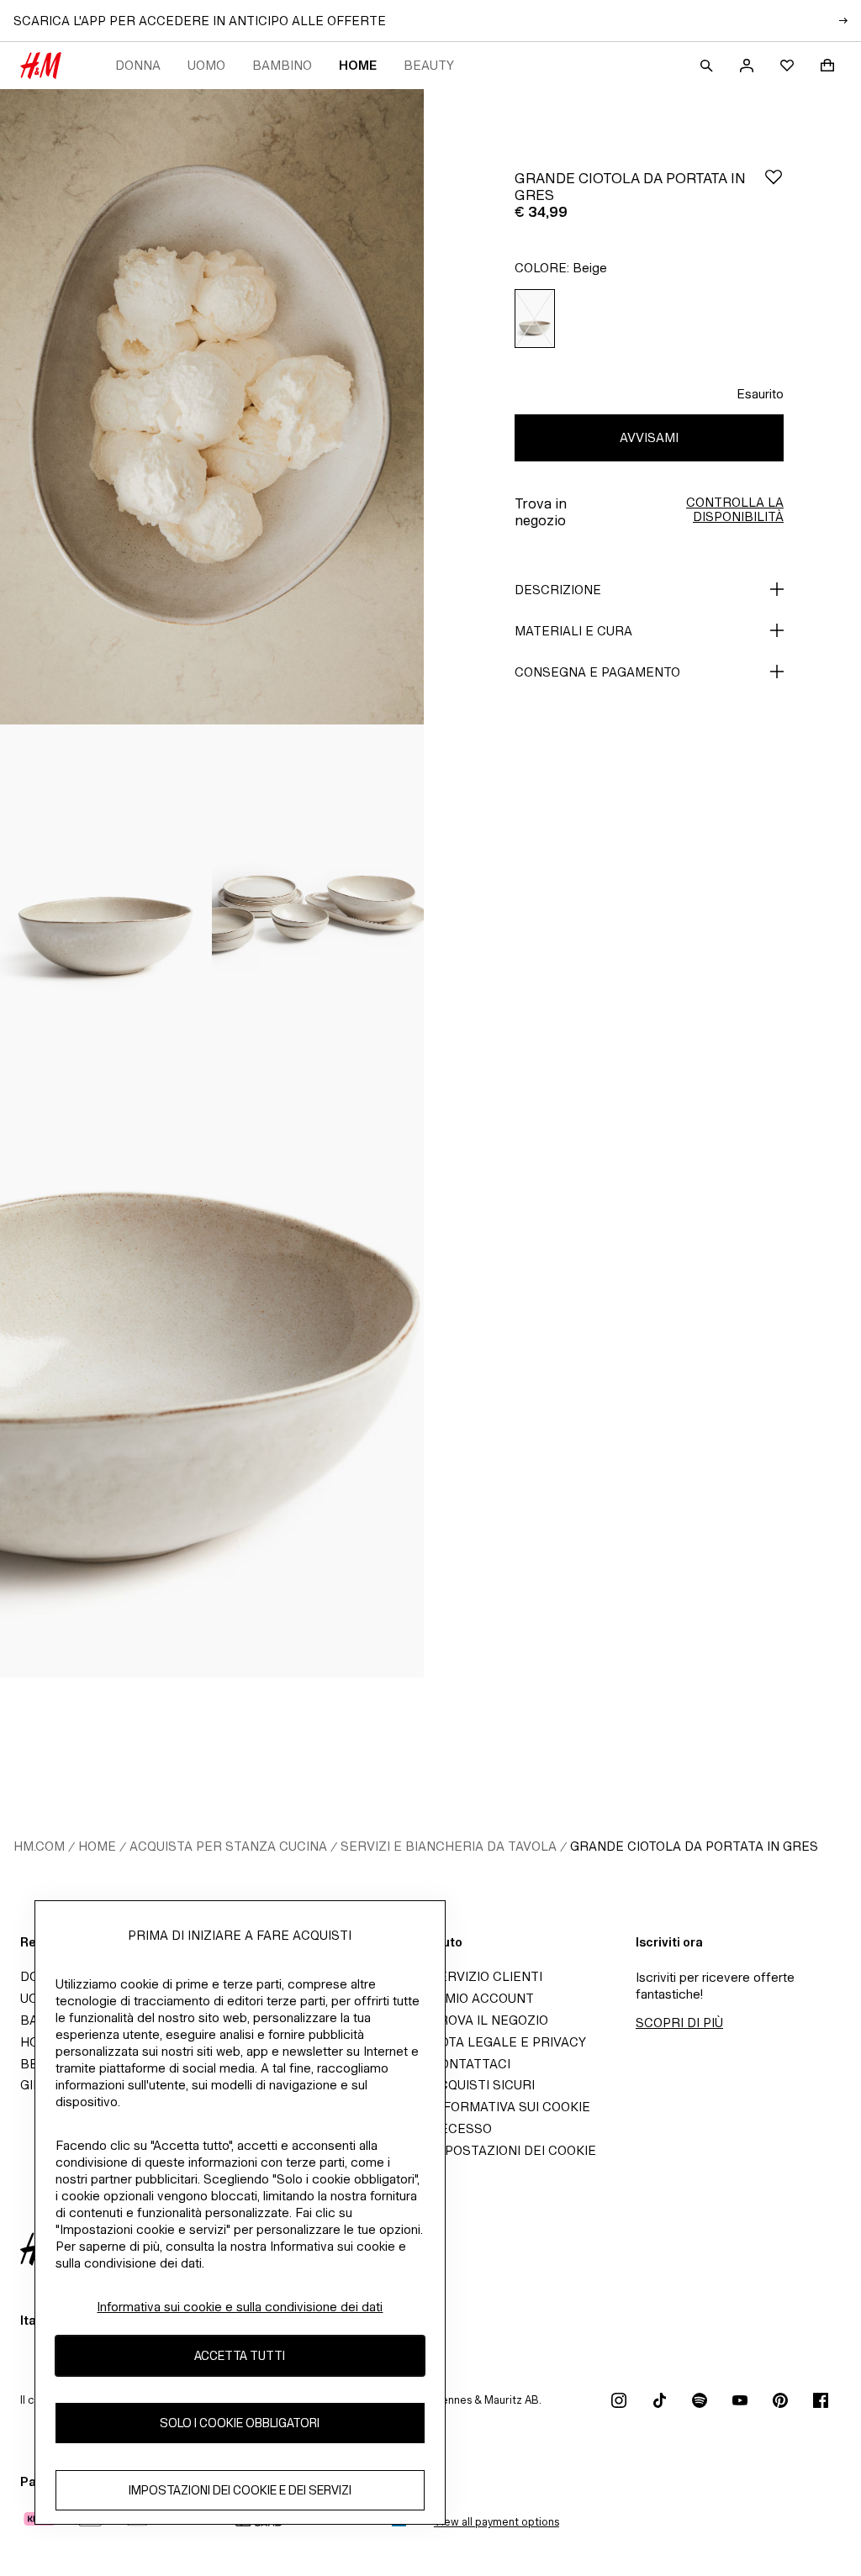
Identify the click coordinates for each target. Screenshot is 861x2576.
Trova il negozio (489, 2020)
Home (358, 65)
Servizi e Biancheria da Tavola (449, 1846)
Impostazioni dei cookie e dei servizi (240, 2490)
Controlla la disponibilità (735, 509)
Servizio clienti (486, 1976)
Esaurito (760, 394)
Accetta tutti (240, 2355)
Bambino (282, 65)
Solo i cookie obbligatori (240, 2423)
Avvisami (649, 437)
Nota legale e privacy (508, 2042)
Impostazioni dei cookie (513, 2150)
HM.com (39, 1846)
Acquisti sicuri (483, 2085)
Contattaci (470, 2064)
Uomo (206, 65)
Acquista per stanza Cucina (228, 1846)
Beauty (429, 65)
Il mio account (482, 1998)
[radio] (535, 319)
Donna (138, 65)
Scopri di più (679, 2023)
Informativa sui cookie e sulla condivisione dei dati (240, 2307)
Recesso (461, 2128)
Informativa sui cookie (510, 2107)
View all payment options (497, 2522)
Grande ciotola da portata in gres (694, 1846)
